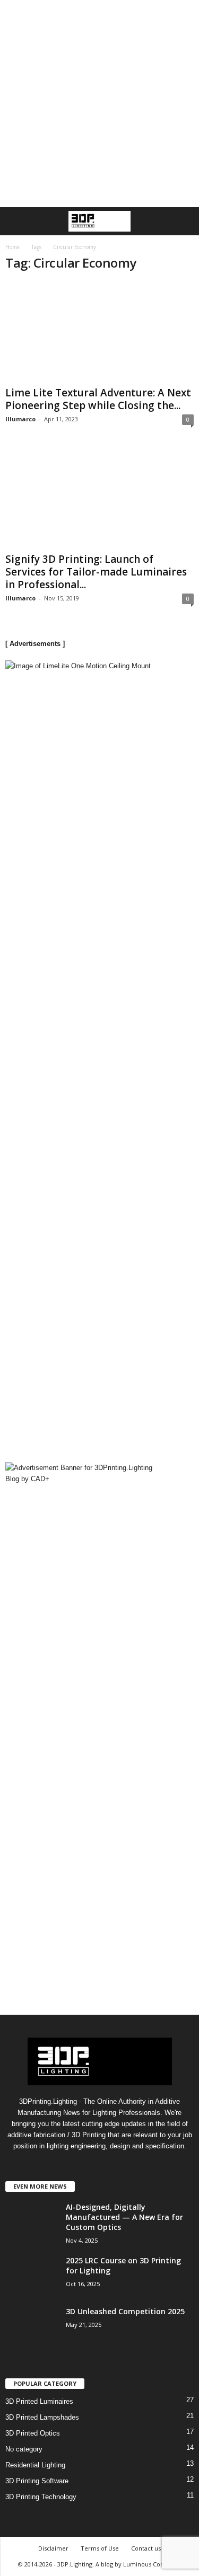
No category (24, 2449)
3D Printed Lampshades (42, 2417)
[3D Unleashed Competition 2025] (32, 2345)
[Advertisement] (99, 104)
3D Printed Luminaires (39, 2401)
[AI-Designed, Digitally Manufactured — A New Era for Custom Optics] (32, 2241)
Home (12, 247)
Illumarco (20, 419)
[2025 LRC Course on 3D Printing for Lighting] (32, 2283)
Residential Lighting (35, 2465)
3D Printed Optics (33, 2433)
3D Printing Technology (41, 2497)
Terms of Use (100, 2548)
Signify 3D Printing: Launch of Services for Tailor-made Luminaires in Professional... (96, 572)
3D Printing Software (37, 2481)
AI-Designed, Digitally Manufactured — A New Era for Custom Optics (124, 2217)
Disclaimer (53, 2548)
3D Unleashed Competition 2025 (125, 2311)
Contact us (146, 2548)
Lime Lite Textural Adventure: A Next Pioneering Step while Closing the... (98, 399)
